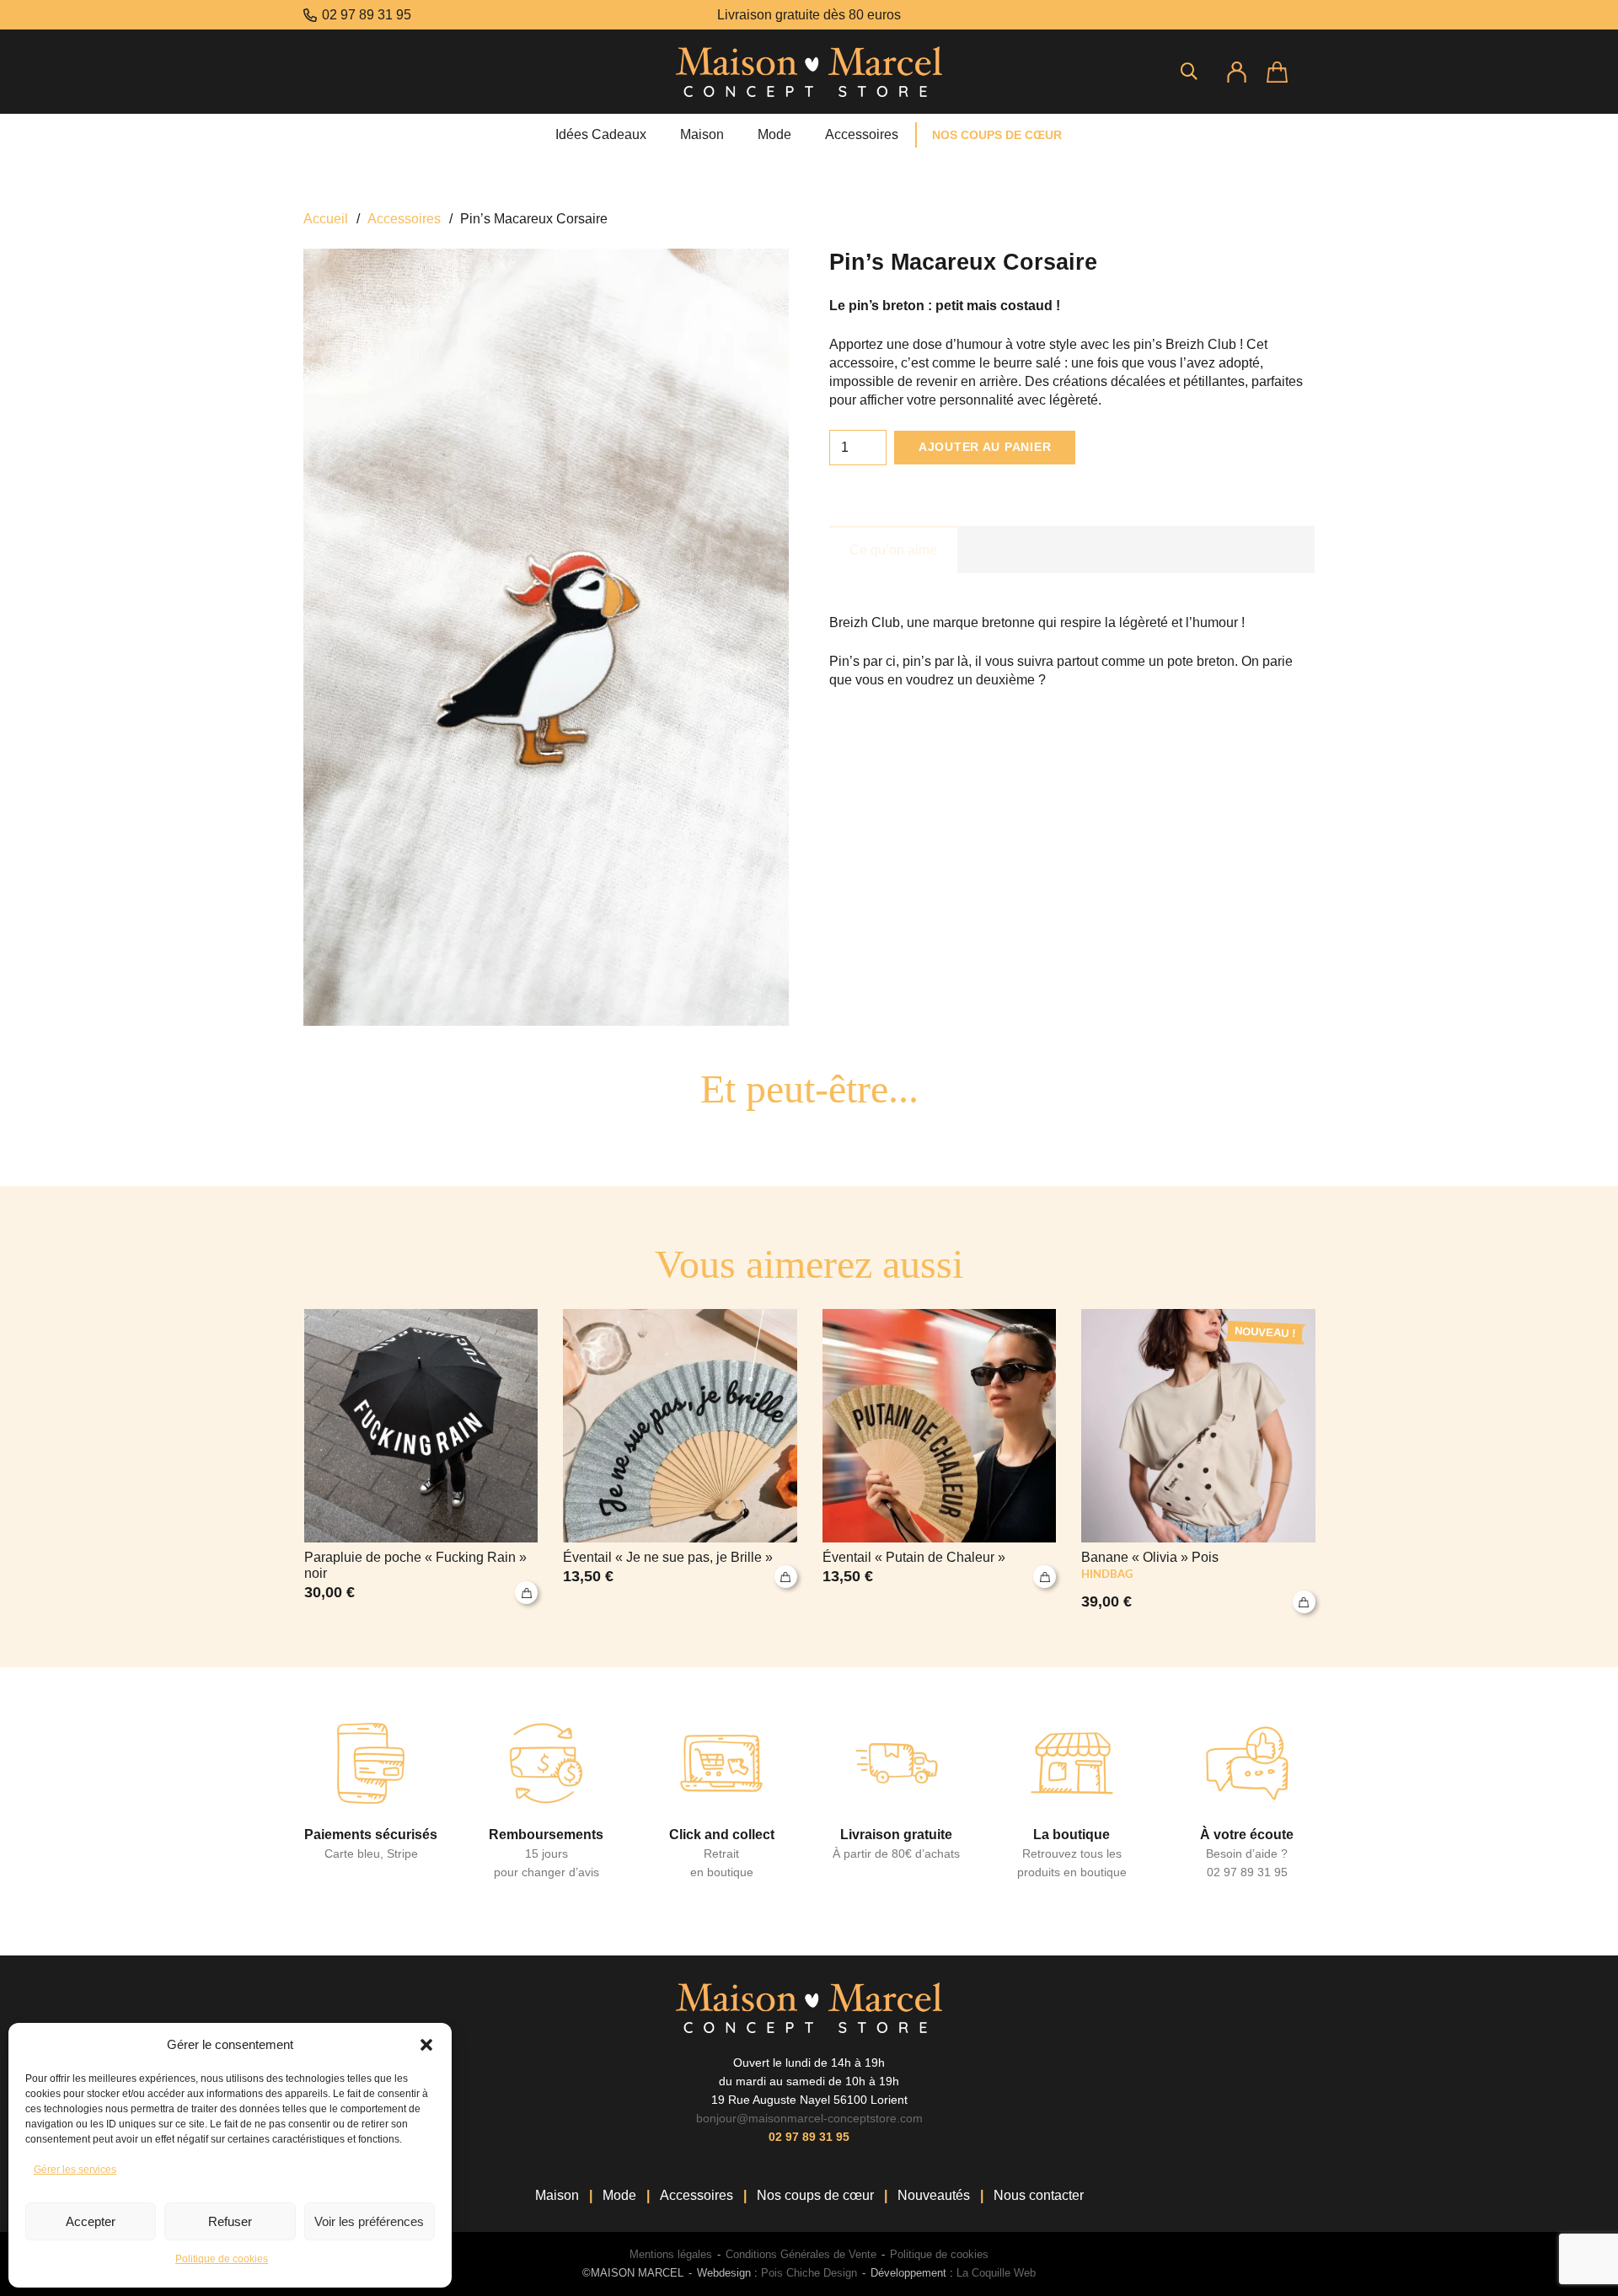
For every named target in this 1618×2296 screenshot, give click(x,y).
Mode (619, 2195)
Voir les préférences (369, 2221)
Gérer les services (75, 2170)
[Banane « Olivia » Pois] (1198, 1462)
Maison (557, 2195)
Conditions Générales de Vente (801, 2254)
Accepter (91, 2221)
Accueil (326, 219)
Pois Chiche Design (807, 2273)
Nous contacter (1039, 2195)
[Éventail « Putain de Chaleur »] (940, 1462)
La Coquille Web (996, 2273)
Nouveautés (934, 2195)
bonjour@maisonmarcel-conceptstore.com (809, 2118)
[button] (426, 2045)
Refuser (230, 2221)
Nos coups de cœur (815, 2195)
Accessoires (404, 219)
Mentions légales (671, 2254)
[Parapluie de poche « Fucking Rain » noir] (421, 1462)
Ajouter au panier (985, 447)
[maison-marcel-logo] (809, 72)
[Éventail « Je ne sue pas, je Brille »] (680, 1462)
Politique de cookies (222, 2259)
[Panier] (1291, 72)
